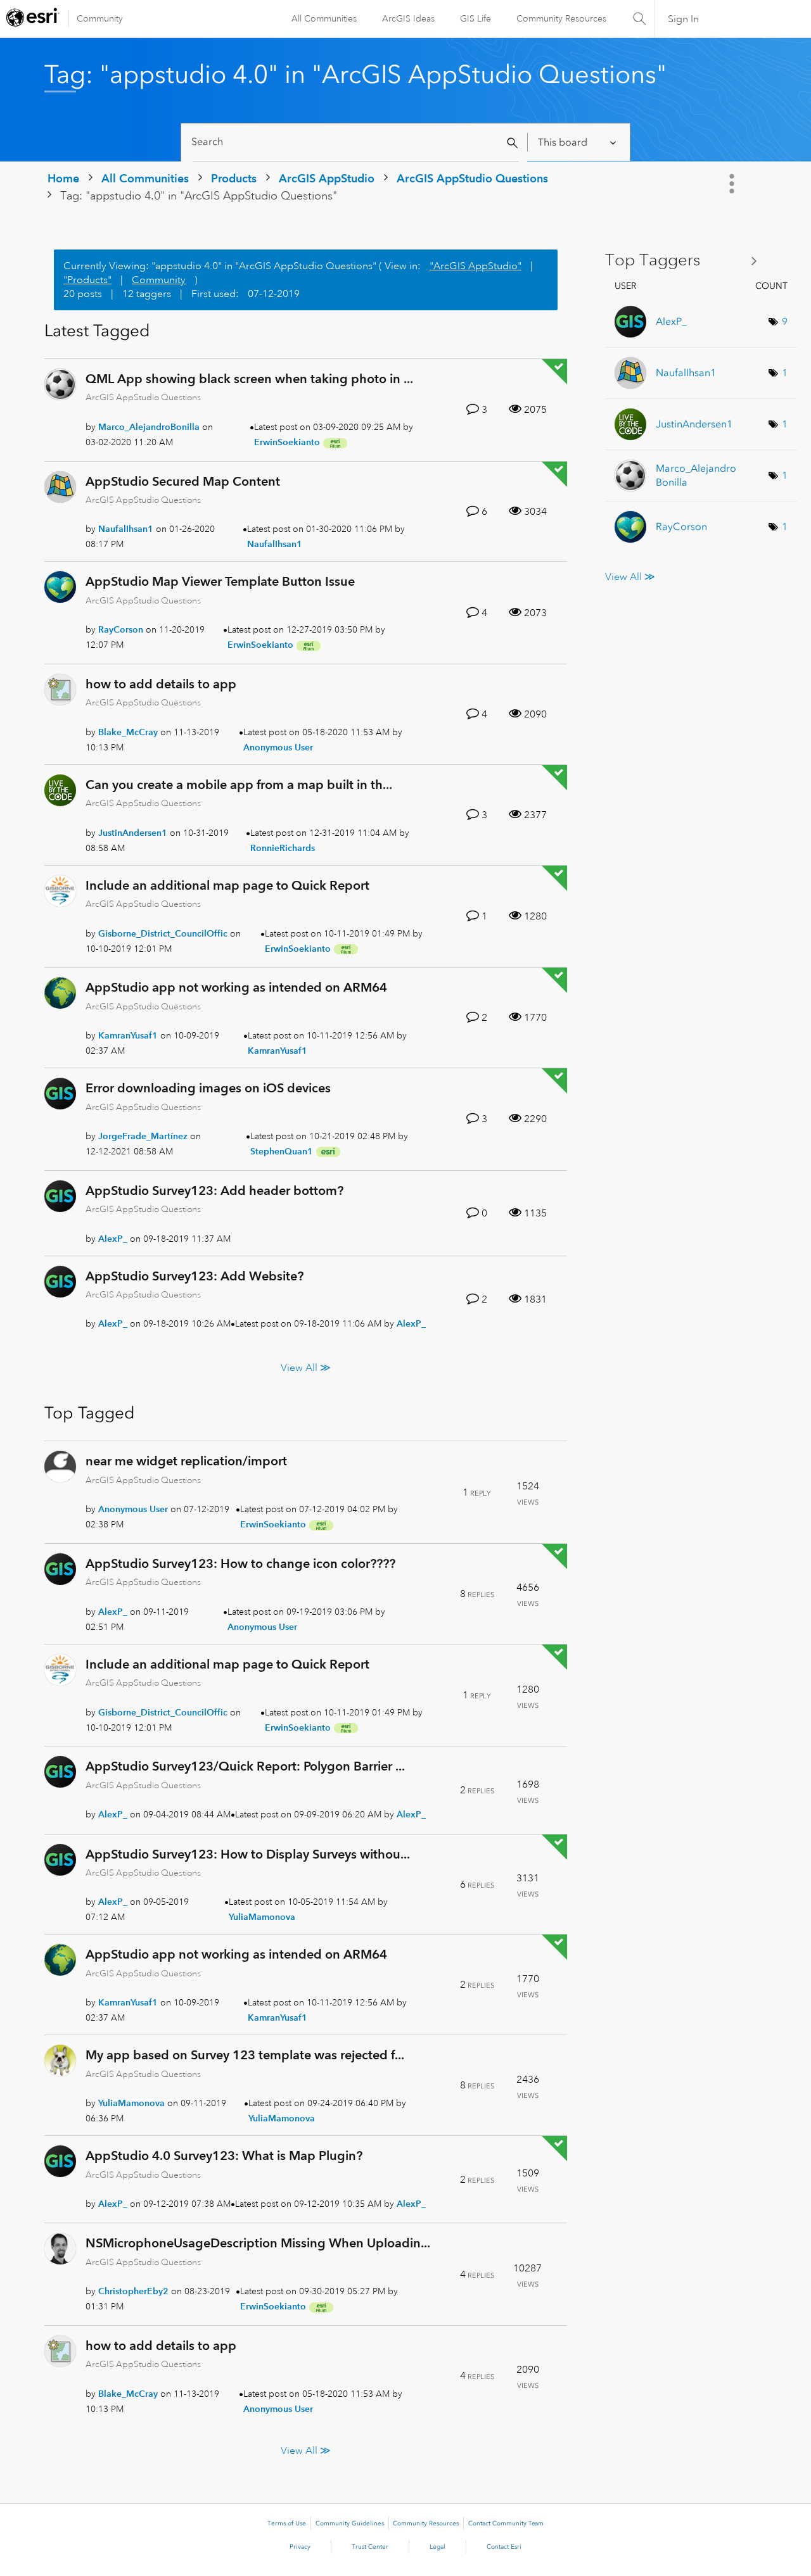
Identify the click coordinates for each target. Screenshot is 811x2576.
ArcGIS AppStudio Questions (472, 178)
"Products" (87, 280)
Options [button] (733, 184)
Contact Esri (504, 2547)
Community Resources (561, 18)
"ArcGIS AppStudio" (476, 266)
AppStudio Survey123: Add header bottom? (214, 1190)
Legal (437, 2547)
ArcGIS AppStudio (327, 178)
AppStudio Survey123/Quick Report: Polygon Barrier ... (245, 1766)
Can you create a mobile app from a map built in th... (239, 785)
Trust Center (370, 2547)
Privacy (300, 2547)
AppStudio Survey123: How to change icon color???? (240, 1563)
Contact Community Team (506, 2523)
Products (234, 178)
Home (63, 178)
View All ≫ (306, 1368)
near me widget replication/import (186, 1461)
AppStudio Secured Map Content (183, 481)
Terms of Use (287, 2523)
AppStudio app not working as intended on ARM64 (236, 987)
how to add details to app (161, 684)
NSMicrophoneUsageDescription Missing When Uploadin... (258, 2243)
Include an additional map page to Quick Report (227, 885)
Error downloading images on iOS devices (208, 1088)
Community (100, 18)
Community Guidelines (350, 2523)
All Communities (324, 18)
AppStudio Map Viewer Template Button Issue (220, 581)
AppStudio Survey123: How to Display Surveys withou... (248, 1854)
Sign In (683, 19)
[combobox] (356, 142)
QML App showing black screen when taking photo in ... (249, 379)
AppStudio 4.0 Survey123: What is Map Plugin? (224, 2156)
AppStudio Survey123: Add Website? (195, 1276)
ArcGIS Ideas (408, 18)
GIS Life (476, 18)
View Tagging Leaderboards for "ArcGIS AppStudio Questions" (686, 261)
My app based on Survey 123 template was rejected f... (245, 2055)
